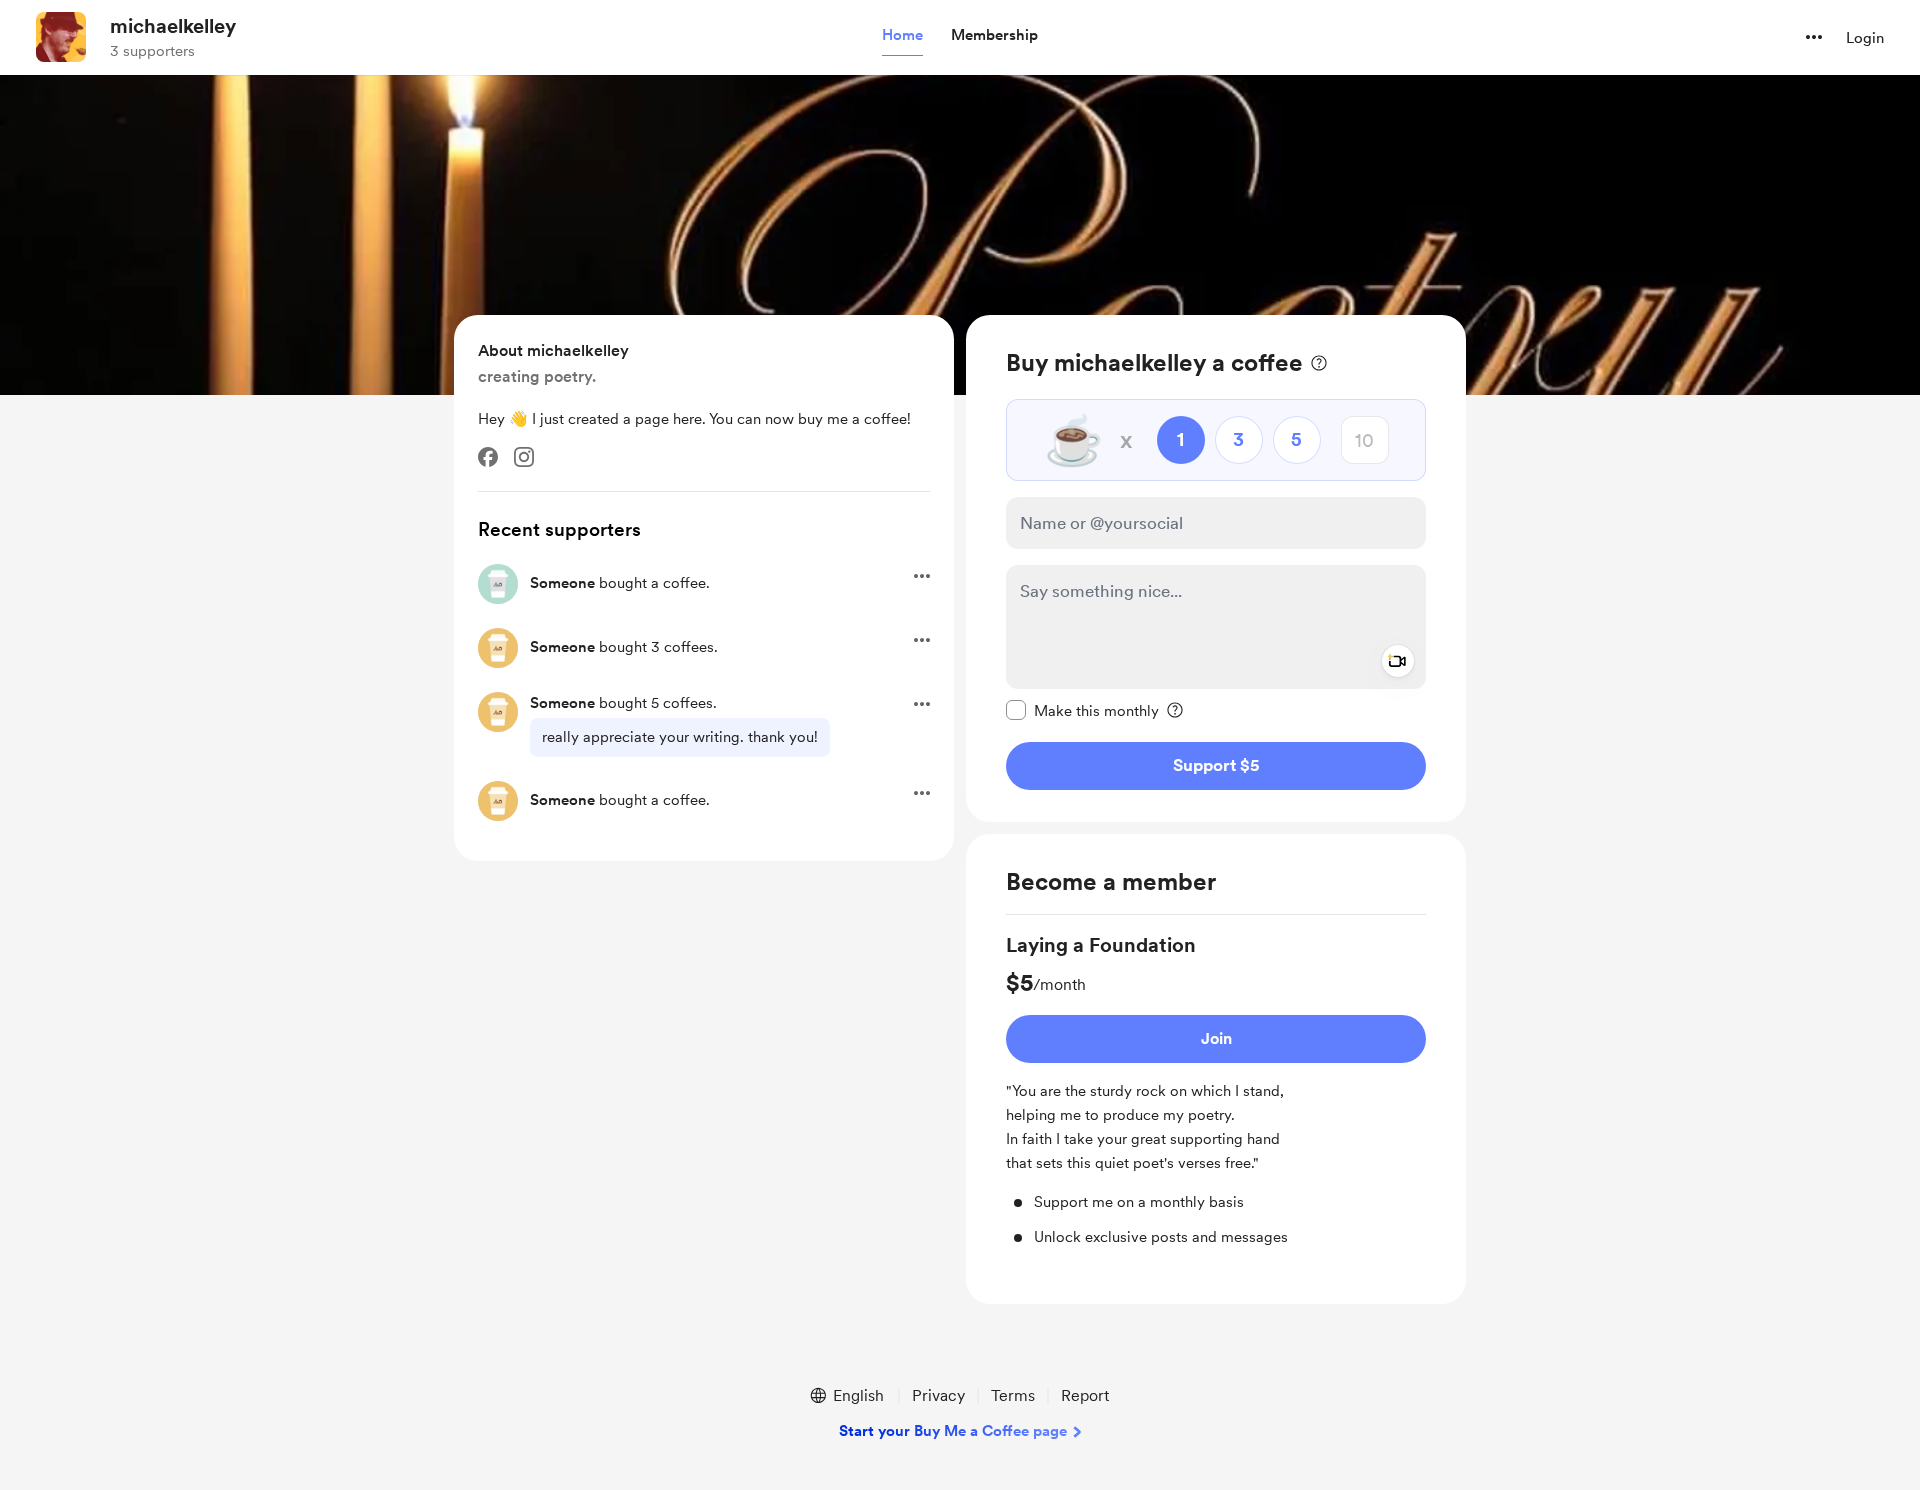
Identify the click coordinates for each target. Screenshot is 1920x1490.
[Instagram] (524, 457)
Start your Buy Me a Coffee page (953, 1431)
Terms (1013, 1395)
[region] (1216, 568)
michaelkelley (173, 26)
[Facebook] (488, 457)
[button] (902, 36)
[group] (1216, 1089)
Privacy (938, 1395)
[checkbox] (1082, 710)
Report (1085, 1395)
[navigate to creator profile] (61, 37)
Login (1865, 38)
